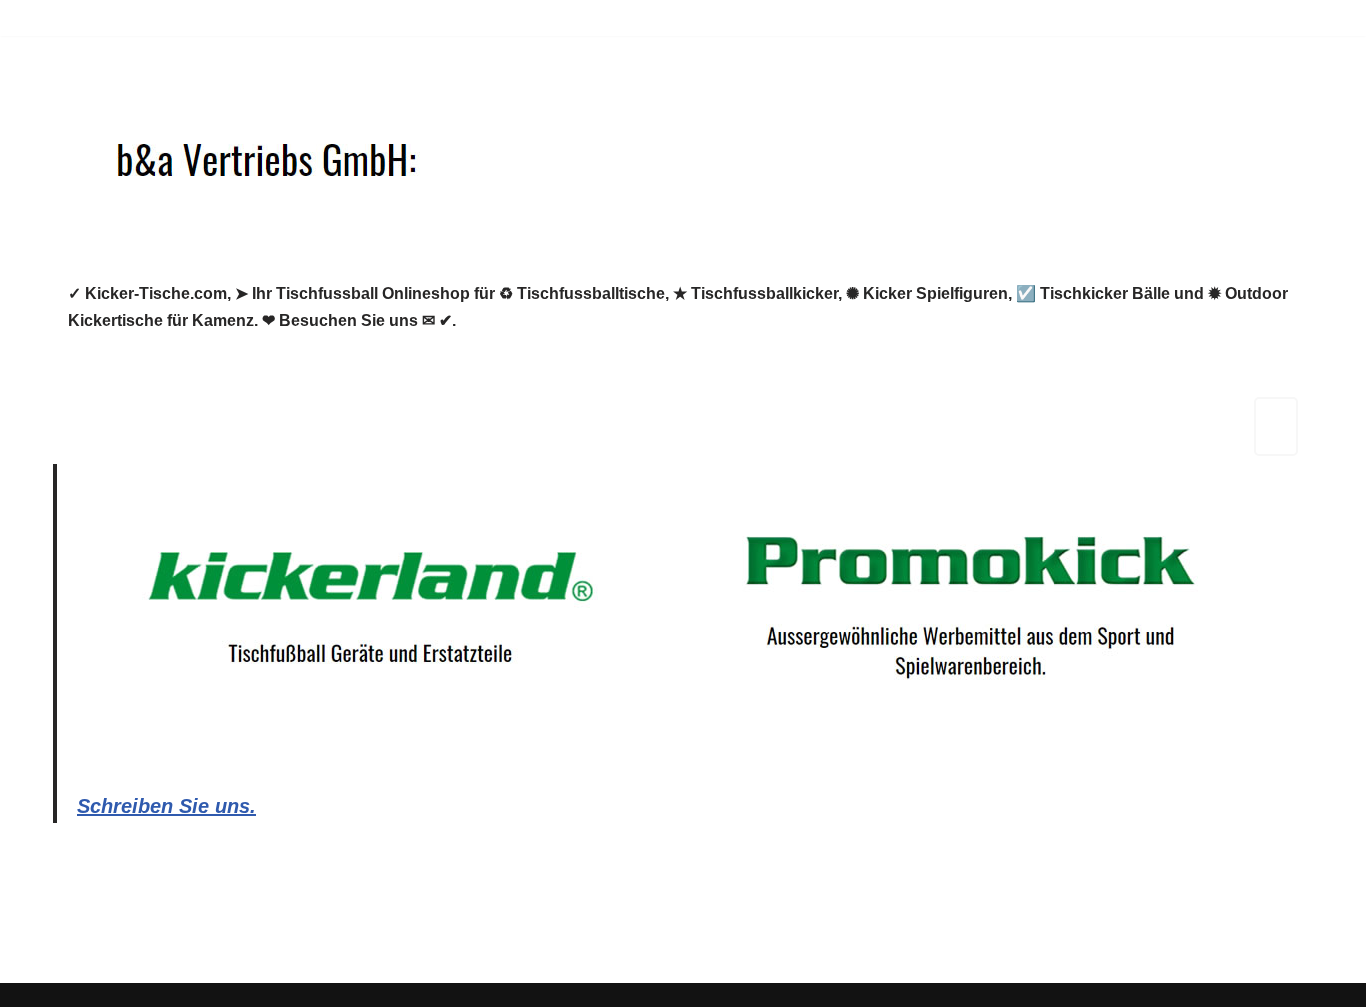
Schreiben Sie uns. (166, 806)
